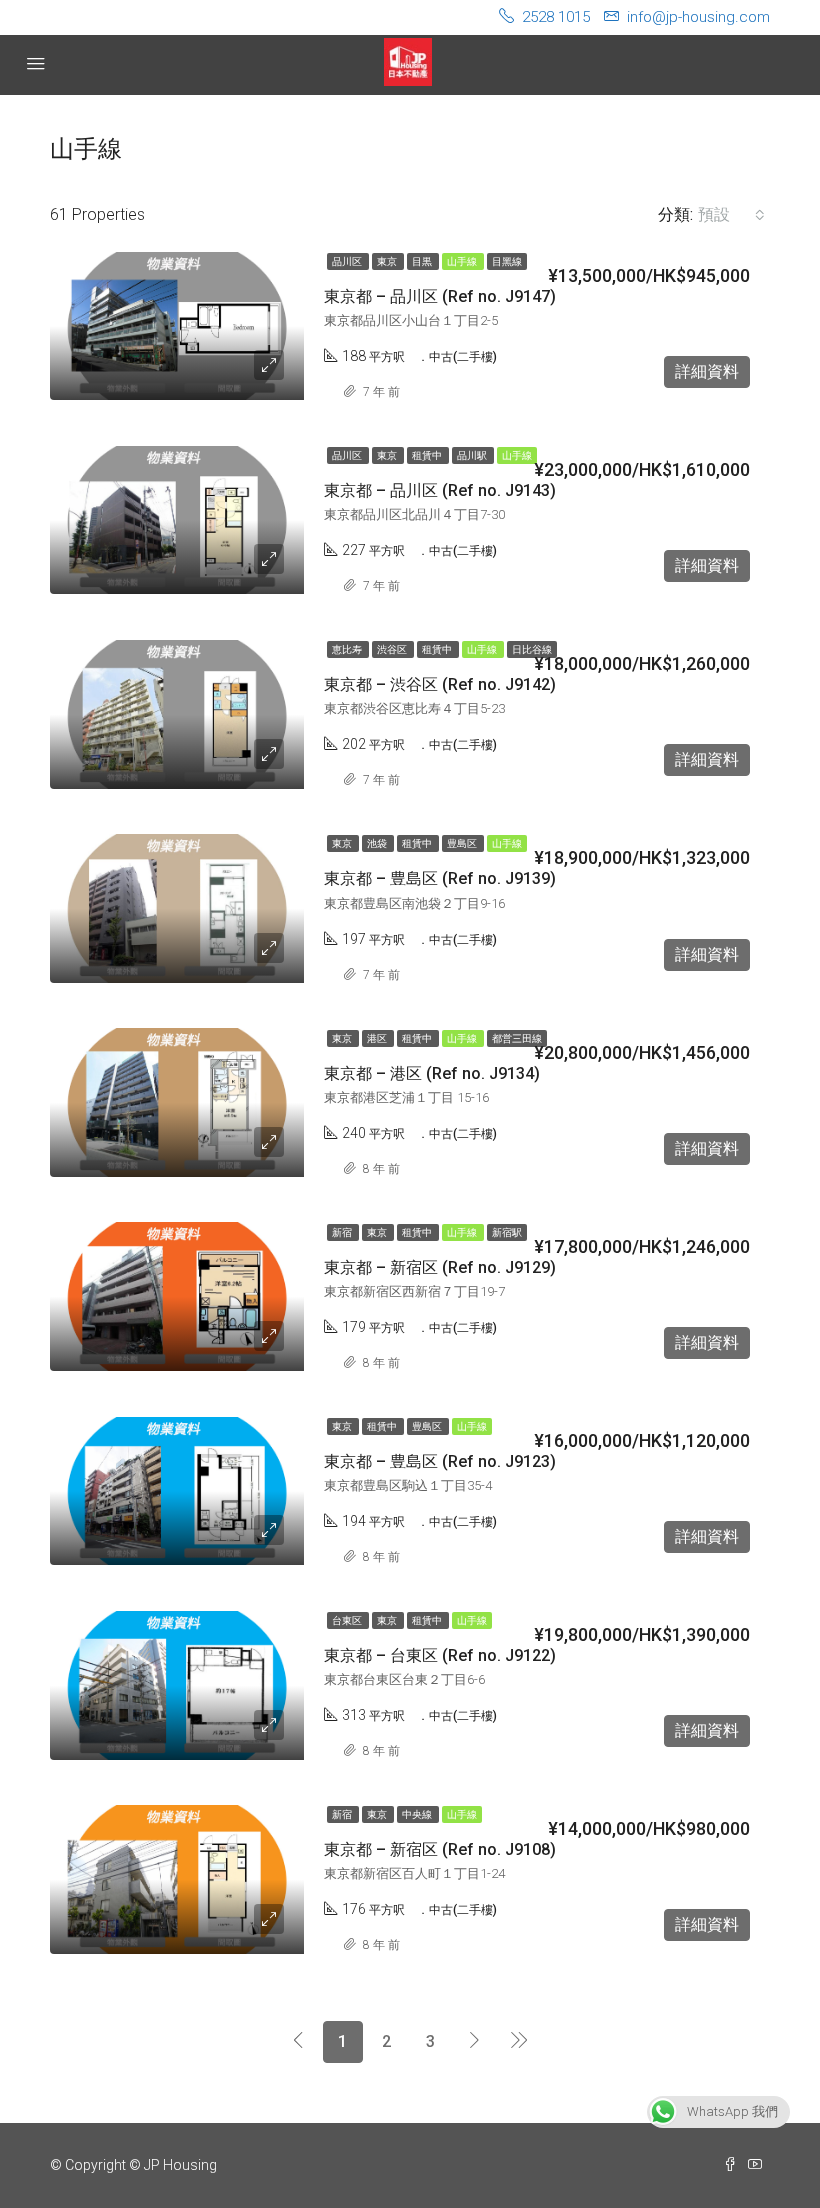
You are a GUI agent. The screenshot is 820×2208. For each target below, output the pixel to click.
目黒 (423, 261)
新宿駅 (507, 1232)
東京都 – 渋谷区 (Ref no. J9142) (440, 684)
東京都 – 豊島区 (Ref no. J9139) (440, 878)
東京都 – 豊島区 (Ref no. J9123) (440, 1461)
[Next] (475, 2042)
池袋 (378, 843)
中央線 (418, 1814)
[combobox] (731, 215)
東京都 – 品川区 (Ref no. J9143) (440, 490)
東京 (388, 261)
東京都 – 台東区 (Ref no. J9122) (440, 1655)
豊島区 (463, 843)
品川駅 (473, 455)
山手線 (463, 261)
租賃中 (428, 455)
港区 (378, 1038)
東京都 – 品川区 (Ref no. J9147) (440, 296)
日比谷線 (532, 649)
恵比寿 (348, 649)
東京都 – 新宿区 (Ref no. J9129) (440, 1267)
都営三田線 (517, 1038)
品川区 (348, 261)
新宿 (343, 1232)
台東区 (348, 1620)
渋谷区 (393, 649)
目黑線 (507, 261)
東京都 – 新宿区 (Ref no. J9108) (440, 1849)
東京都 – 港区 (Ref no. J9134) (432, 1073)
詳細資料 (707, 371)
